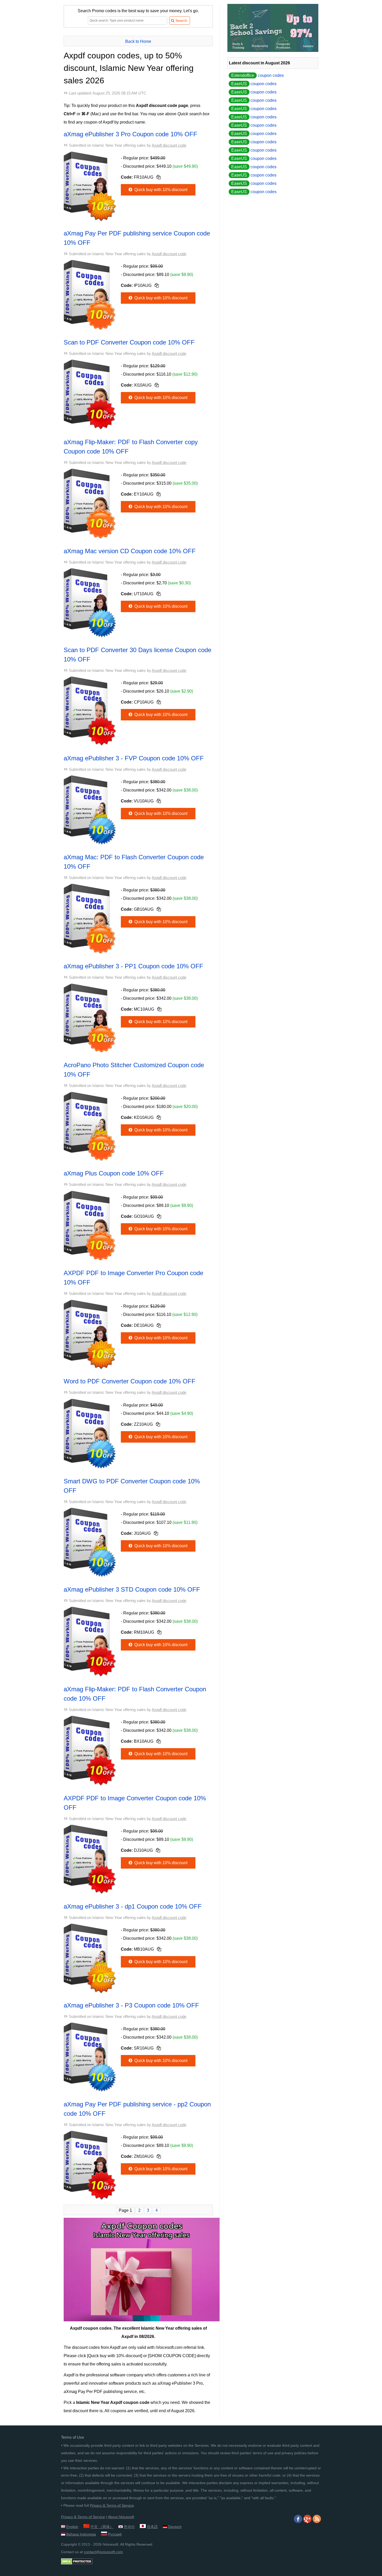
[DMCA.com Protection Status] (77, 2563)
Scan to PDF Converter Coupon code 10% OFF (129, 342)
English (72, 2527)
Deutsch (175, 2527)
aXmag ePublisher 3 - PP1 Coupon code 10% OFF (133, 966)
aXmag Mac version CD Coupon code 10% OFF (130, 551)
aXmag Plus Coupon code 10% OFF (114, 1173)
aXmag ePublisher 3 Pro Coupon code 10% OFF (130, 134)
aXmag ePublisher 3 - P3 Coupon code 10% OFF (131, 2005)
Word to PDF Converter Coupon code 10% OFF (130, 1381)
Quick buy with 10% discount (160, 190)
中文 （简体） (102, 2527)
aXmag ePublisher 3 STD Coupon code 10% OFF (132, 1589)
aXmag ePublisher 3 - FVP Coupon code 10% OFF (134, 758)
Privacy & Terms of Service (112, 2505)
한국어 (129, 2527)
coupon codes (258, 75)
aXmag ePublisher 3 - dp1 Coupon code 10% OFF (133, 1906)
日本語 (152, 2527)
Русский (115, 2534)
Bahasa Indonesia (81, 2534)
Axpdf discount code (169, 145)
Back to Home (138, 41)
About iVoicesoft (121, 2517)
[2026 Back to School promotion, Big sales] (273, 50)
